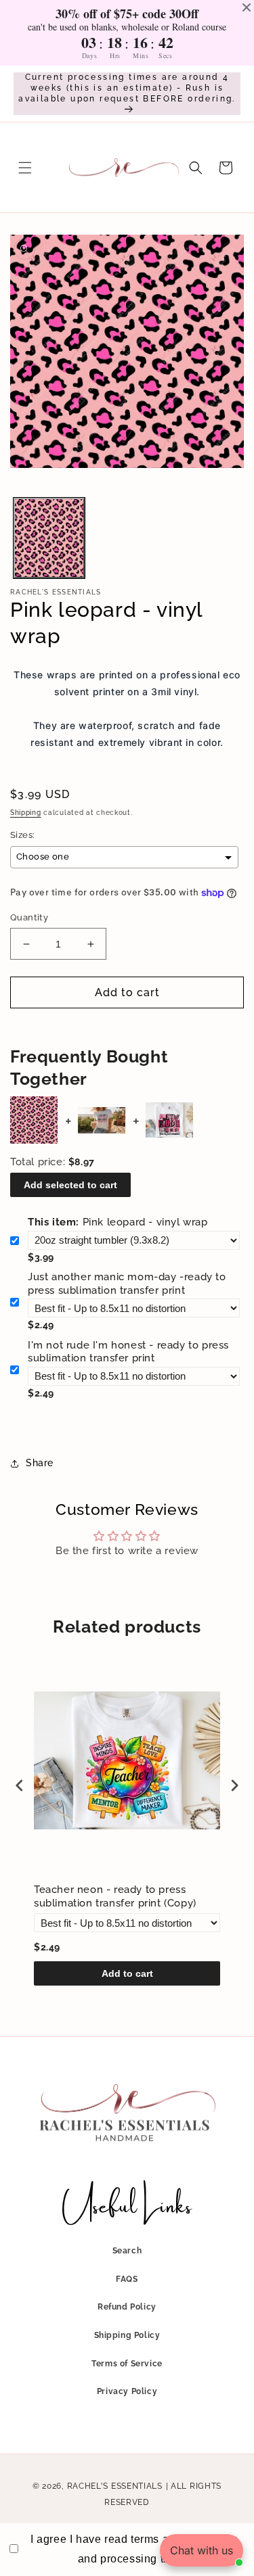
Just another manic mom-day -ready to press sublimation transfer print (127, 1284)
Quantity (29, 917)
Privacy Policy (127, 2391)
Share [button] (40, 1463)
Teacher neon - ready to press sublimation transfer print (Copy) (115, 1896)
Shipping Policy (127, 2335)
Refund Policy (127, 2307)
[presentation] (20, 1785)
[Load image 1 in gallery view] (49, 538)
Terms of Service (127, 2364)
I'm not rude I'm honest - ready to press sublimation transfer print (128, 1352)
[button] (25, 168)
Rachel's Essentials (115, 2486)
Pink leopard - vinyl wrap (118, 1222)
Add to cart (127, 1973)
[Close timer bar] (247, 7)
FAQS (127, 2279)
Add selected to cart (70, 1185)
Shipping (26, 813)
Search (127, 2251)
